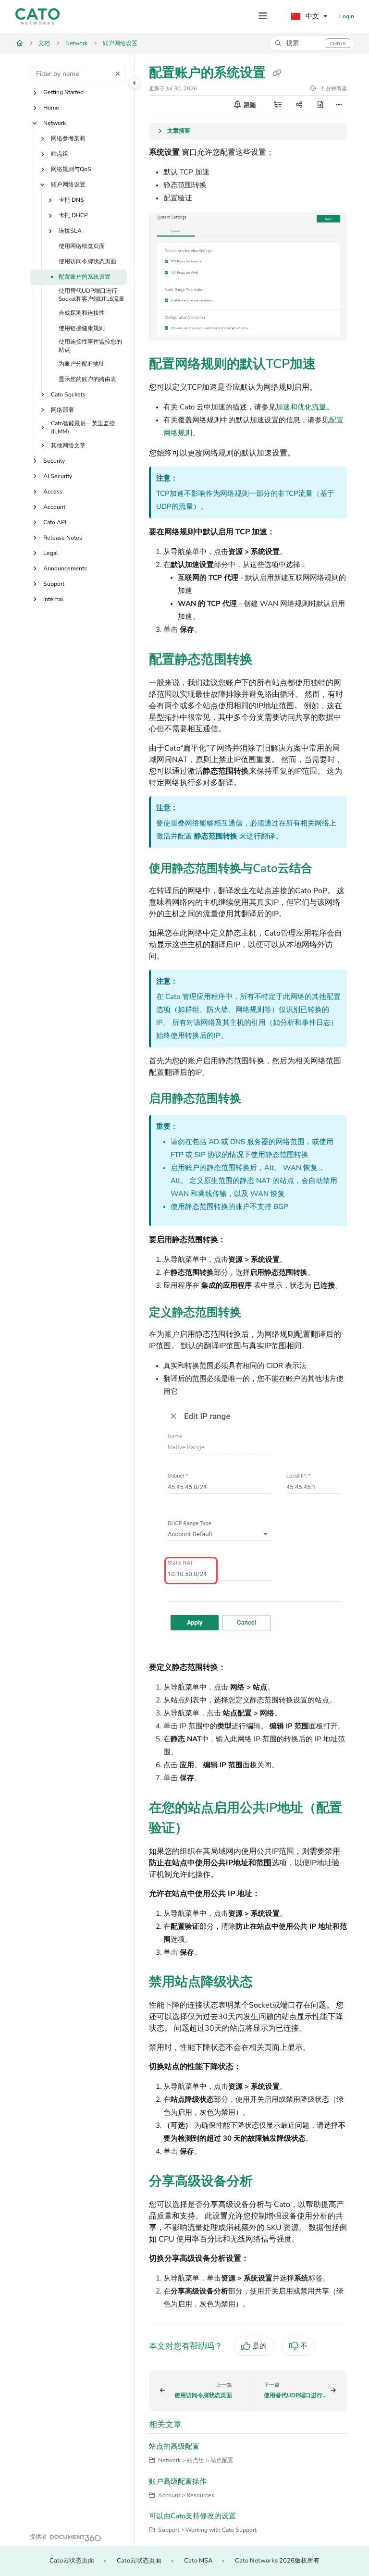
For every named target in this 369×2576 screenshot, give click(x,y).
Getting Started (63, 92)
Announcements (65, 568)
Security (54, 461)
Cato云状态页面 (72, 2561)
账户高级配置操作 (178, 2481)
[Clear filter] (118, 74)
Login (347, 16)
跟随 (249, 105)
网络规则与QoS (71, 169)
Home (51, 108)
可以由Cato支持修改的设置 (192, 2516)
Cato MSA (198, 2561)
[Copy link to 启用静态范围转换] (256, 1099)
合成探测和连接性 (82, 313)
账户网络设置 (120, 43)
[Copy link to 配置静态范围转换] (268, 660)
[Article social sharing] (299, 105)
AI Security (58, 476)
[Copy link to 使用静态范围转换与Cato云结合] (327, 870)
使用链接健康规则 (82, 328)
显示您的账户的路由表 (87, 379)
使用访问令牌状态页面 (87, 261)
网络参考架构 (68, 138)
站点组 (60, 154)
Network (76, 43)
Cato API (55, 522)
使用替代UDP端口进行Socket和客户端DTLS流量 (92, 295)
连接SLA (70, 231)
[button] (312, 43)
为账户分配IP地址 (81, 364)
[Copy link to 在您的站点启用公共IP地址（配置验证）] (203, 1829)
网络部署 (62, 410)
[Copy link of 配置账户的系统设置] (277, 74)
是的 (259, 2346)
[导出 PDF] (320, 105)
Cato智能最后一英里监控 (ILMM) (83, 427)
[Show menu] (263, 16)
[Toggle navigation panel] (135, 83)
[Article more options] (339, 105)
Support (54, 584)
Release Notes (63, 538)
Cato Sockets (68, 394)
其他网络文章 (68, 445)
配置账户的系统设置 (85, 277)
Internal (53, 599)
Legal (51, 553)
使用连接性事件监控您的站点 (90, 346)
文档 (44, 43)
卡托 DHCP (73, 215)
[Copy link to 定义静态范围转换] (256, 1313)
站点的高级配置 (174, 2446)
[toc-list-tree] (278, 105)
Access (53, 492)
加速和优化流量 (301, 407)
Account (54, 507)
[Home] (37, 16)
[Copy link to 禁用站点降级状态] (268, 1983)
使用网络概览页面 (82, 246)
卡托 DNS (71, 200)
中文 (311, 16)
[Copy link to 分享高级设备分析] (268, 2182)
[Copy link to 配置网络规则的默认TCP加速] (331, 365)
